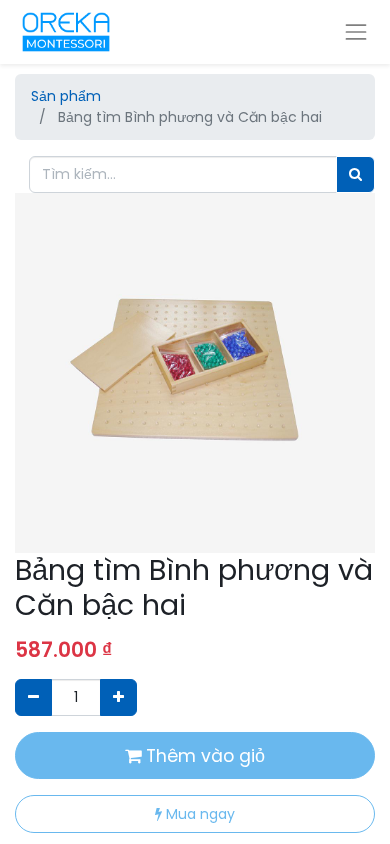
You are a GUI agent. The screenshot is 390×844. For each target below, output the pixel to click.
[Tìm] (355, 174)
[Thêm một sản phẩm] (118, 697)
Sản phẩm (66, 96)
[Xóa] (33, 697)
